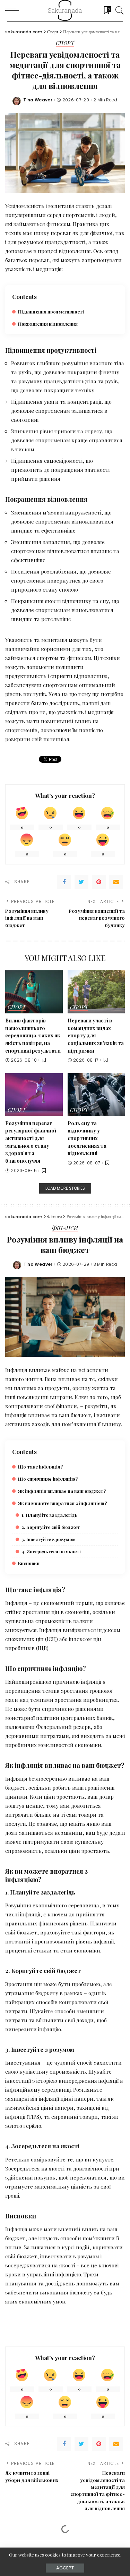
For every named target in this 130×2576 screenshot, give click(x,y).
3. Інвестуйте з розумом (49, 1539)
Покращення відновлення (48, 324)
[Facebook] (64, 882)
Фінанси (65, 1228)
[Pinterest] (99, 882)
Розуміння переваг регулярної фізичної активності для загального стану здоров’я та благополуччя (31, 1142)
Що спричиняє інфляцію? (48, 1479)
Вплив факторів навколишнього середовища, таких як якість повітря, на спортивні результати (33, 1035)
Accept (65, 2568)
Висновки (29, 1563)
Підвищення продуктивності (51, 312)
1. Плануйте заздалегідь (49, 1515)
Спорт (65, 44)
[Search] (118, 10)
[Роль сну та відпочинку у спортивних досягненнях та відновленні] (96, 1095)
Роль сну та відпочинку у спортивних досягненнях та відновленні (87, 1138)
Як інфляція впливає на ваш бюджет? (62, 1491)
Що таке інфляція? (40, 1467)
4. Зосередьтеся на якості (51, 1551)
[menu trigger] (14, 10)
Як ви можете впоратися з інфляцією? (62, 1503)
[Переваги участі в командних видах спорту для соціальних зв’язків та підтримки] (96, 992)
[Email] (116, 882)
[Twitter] (81, 882)
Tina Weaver (38, 100)
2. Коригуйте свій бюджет (51, 1527)
